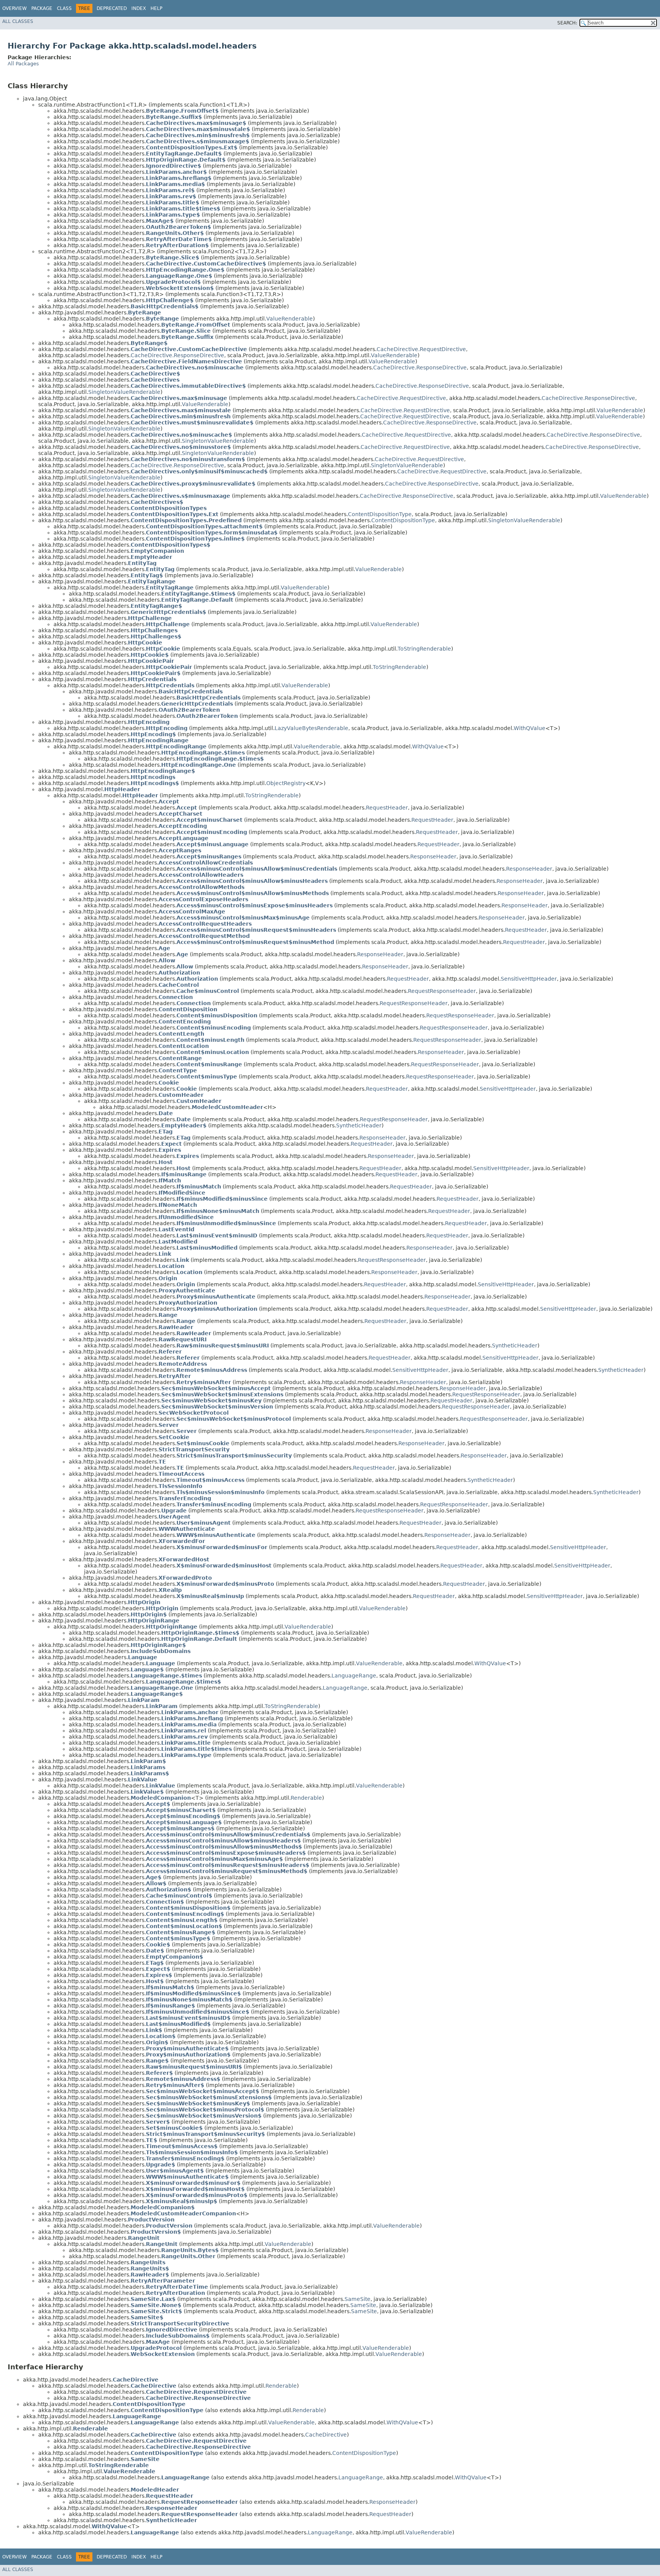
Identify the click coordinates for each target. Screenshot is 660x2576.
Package (42, 8)
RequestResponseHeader (442, 991)
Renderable (306, 1798)
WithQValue (530, 728)
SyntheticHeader (359, 1125)
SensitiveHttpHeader (529, 979)
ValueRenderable (290, 319)
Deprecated (112, 8)
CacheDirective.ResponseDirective (177, 355)
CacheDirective (326, 2435)
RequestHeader (387, 808)
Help (156, 8)
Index (139, 8)
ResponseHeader (433, 857)
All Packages (23, 64)
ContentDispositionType (380, 514)
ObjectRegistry (286, 783)
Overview (15, 8)
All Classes (18, 21)
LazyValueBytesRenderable (311, 728)
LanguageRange (354, 1676)
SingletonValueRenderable (124, 392)
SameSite (357, 2299)
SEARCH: (567, 23)
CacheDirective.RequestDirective (421, 349)
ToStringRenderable (424, 649)
